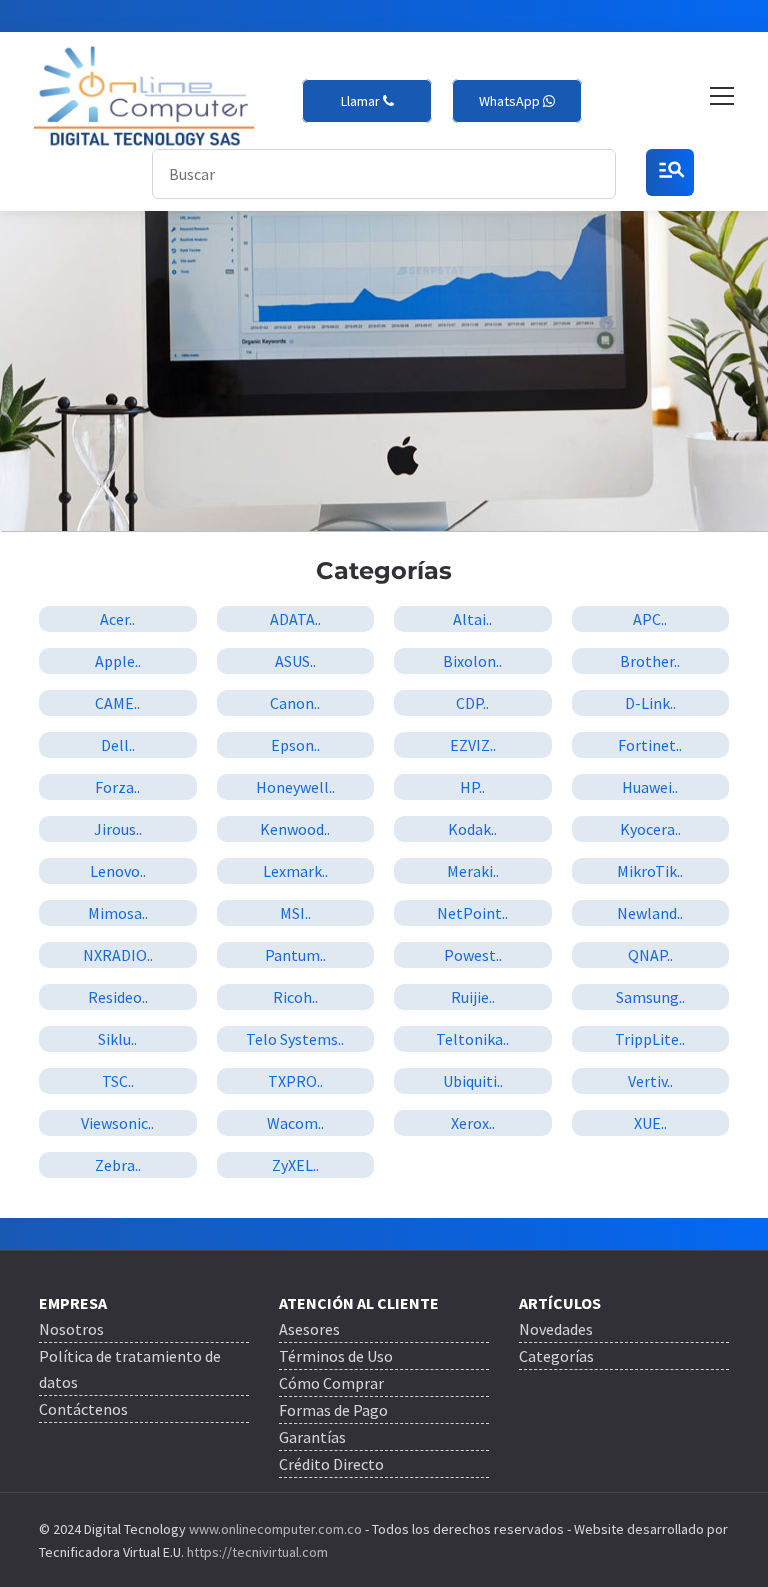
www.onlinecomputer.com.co (274, 1529)
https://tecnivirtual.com (257, 1552)
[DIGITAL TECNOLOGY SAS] (144, 96)
